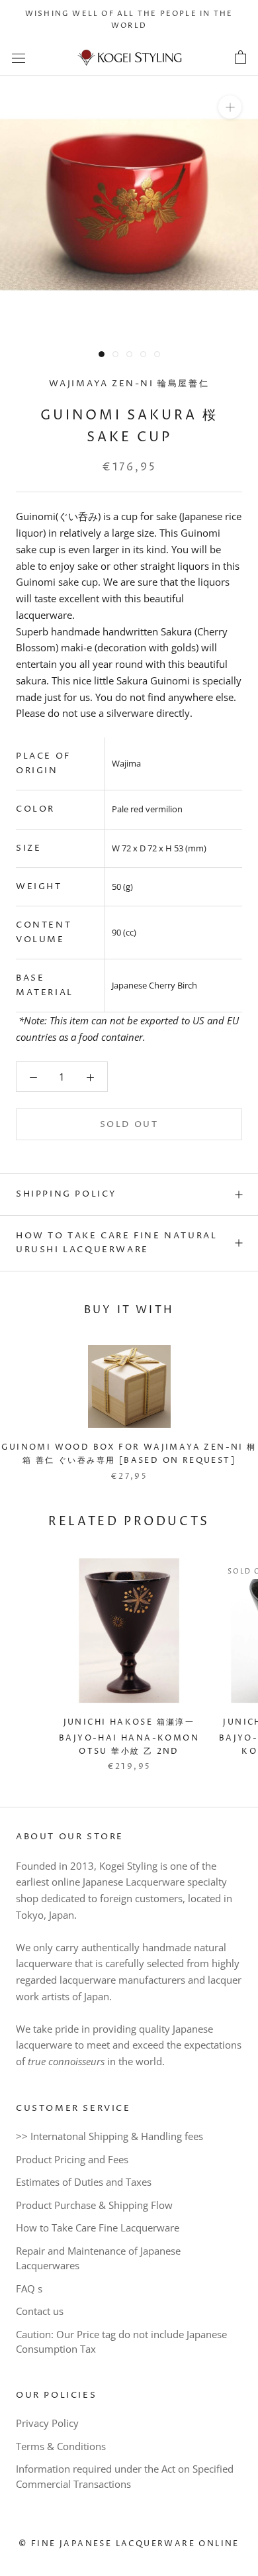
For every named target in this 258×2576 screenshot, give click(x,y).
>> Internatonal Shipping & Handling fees (109, 2136)
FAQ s (29, 2288)
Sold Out (129, 1124)
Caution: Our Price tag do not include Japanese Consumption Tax (121, 2342)
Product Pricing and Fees (72, 2159)
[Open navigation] (19, 58)
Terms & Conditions (61, 2446)
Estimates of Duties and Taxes (84, 2182)
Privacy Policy (47, 2423)
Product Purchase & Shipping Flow (94, 2205)
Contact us (40, 2311)
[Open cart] (240, 58)
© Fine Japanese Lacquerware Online (129, 2544)
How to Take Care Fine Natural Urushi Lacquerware (116, 1243)
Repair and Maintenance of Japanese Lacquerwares (98, 2258)
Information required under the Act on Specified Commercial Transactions (125, 2476)
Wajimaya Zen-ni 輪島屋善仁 (129, 384)
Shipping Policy (66, 1194)
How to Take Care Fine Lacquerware (98, 2227)
